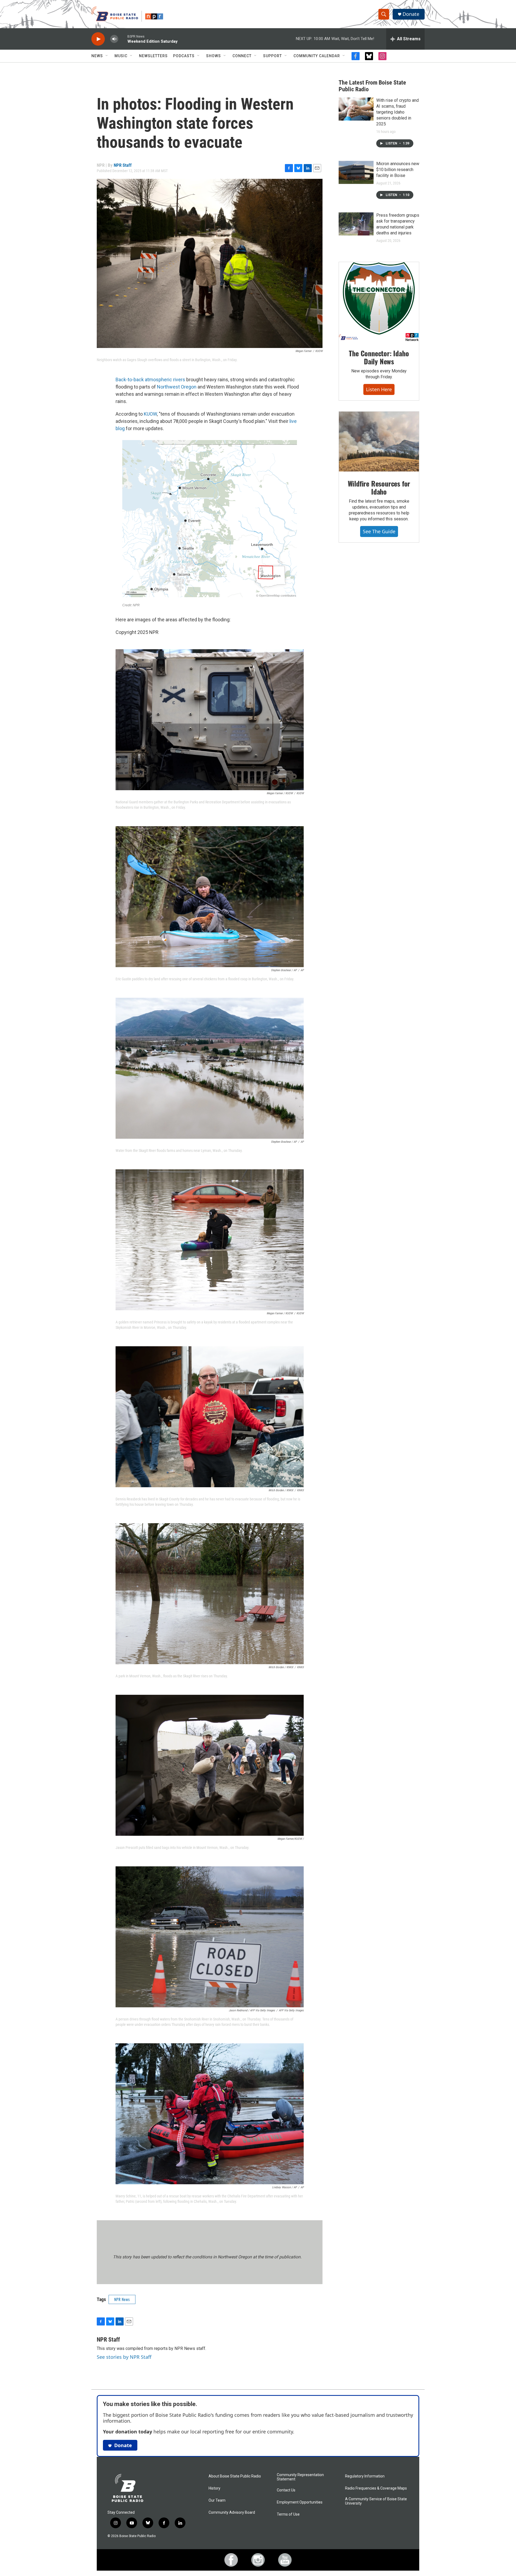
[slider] (123, 39)
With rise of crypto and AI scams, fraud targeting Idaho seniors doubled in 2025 (397, 112)
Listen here (379, 389)
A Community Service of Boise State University (376, 2501)
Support (273, 56)
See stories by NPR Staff (124, 2357)
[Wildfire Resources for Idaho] (379, 442)
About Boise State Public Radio (235, 2476)
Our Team (217, 2500)
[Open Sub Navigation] (107, 56)
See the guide (379, 531)
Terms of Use (288, 2514)
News (97, 56)
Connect (242, 56)
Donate (411, 14)
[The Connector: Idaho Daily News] (379, 302)
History (214, 2488)
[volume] (114, 39)
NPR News (122, 2299)
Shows (214, 56)
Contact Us (286, 2490)
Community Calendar (317, 56)
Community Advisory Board (232, 2512)
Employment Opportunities (300, 2502)
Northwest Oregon (177, 387)
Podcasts (184, 56)
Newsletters (153, 56)
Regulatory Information (365, 2476)
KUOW (150, 414)
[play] (98, 39)
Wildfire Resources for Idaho (379, 487)
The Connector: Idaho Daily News (379, 357)
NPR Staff (123, 165)
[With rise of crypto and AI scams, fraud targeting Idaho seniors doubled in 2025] (356, 109)
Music (121, 56)
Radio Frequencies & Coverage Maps (376, 2488)
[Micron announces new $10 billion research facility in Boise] (356, 172)
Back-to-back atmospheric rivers (150, 380)
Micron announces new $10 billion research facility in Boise (398, 170)
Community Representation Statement (300, 2477)
